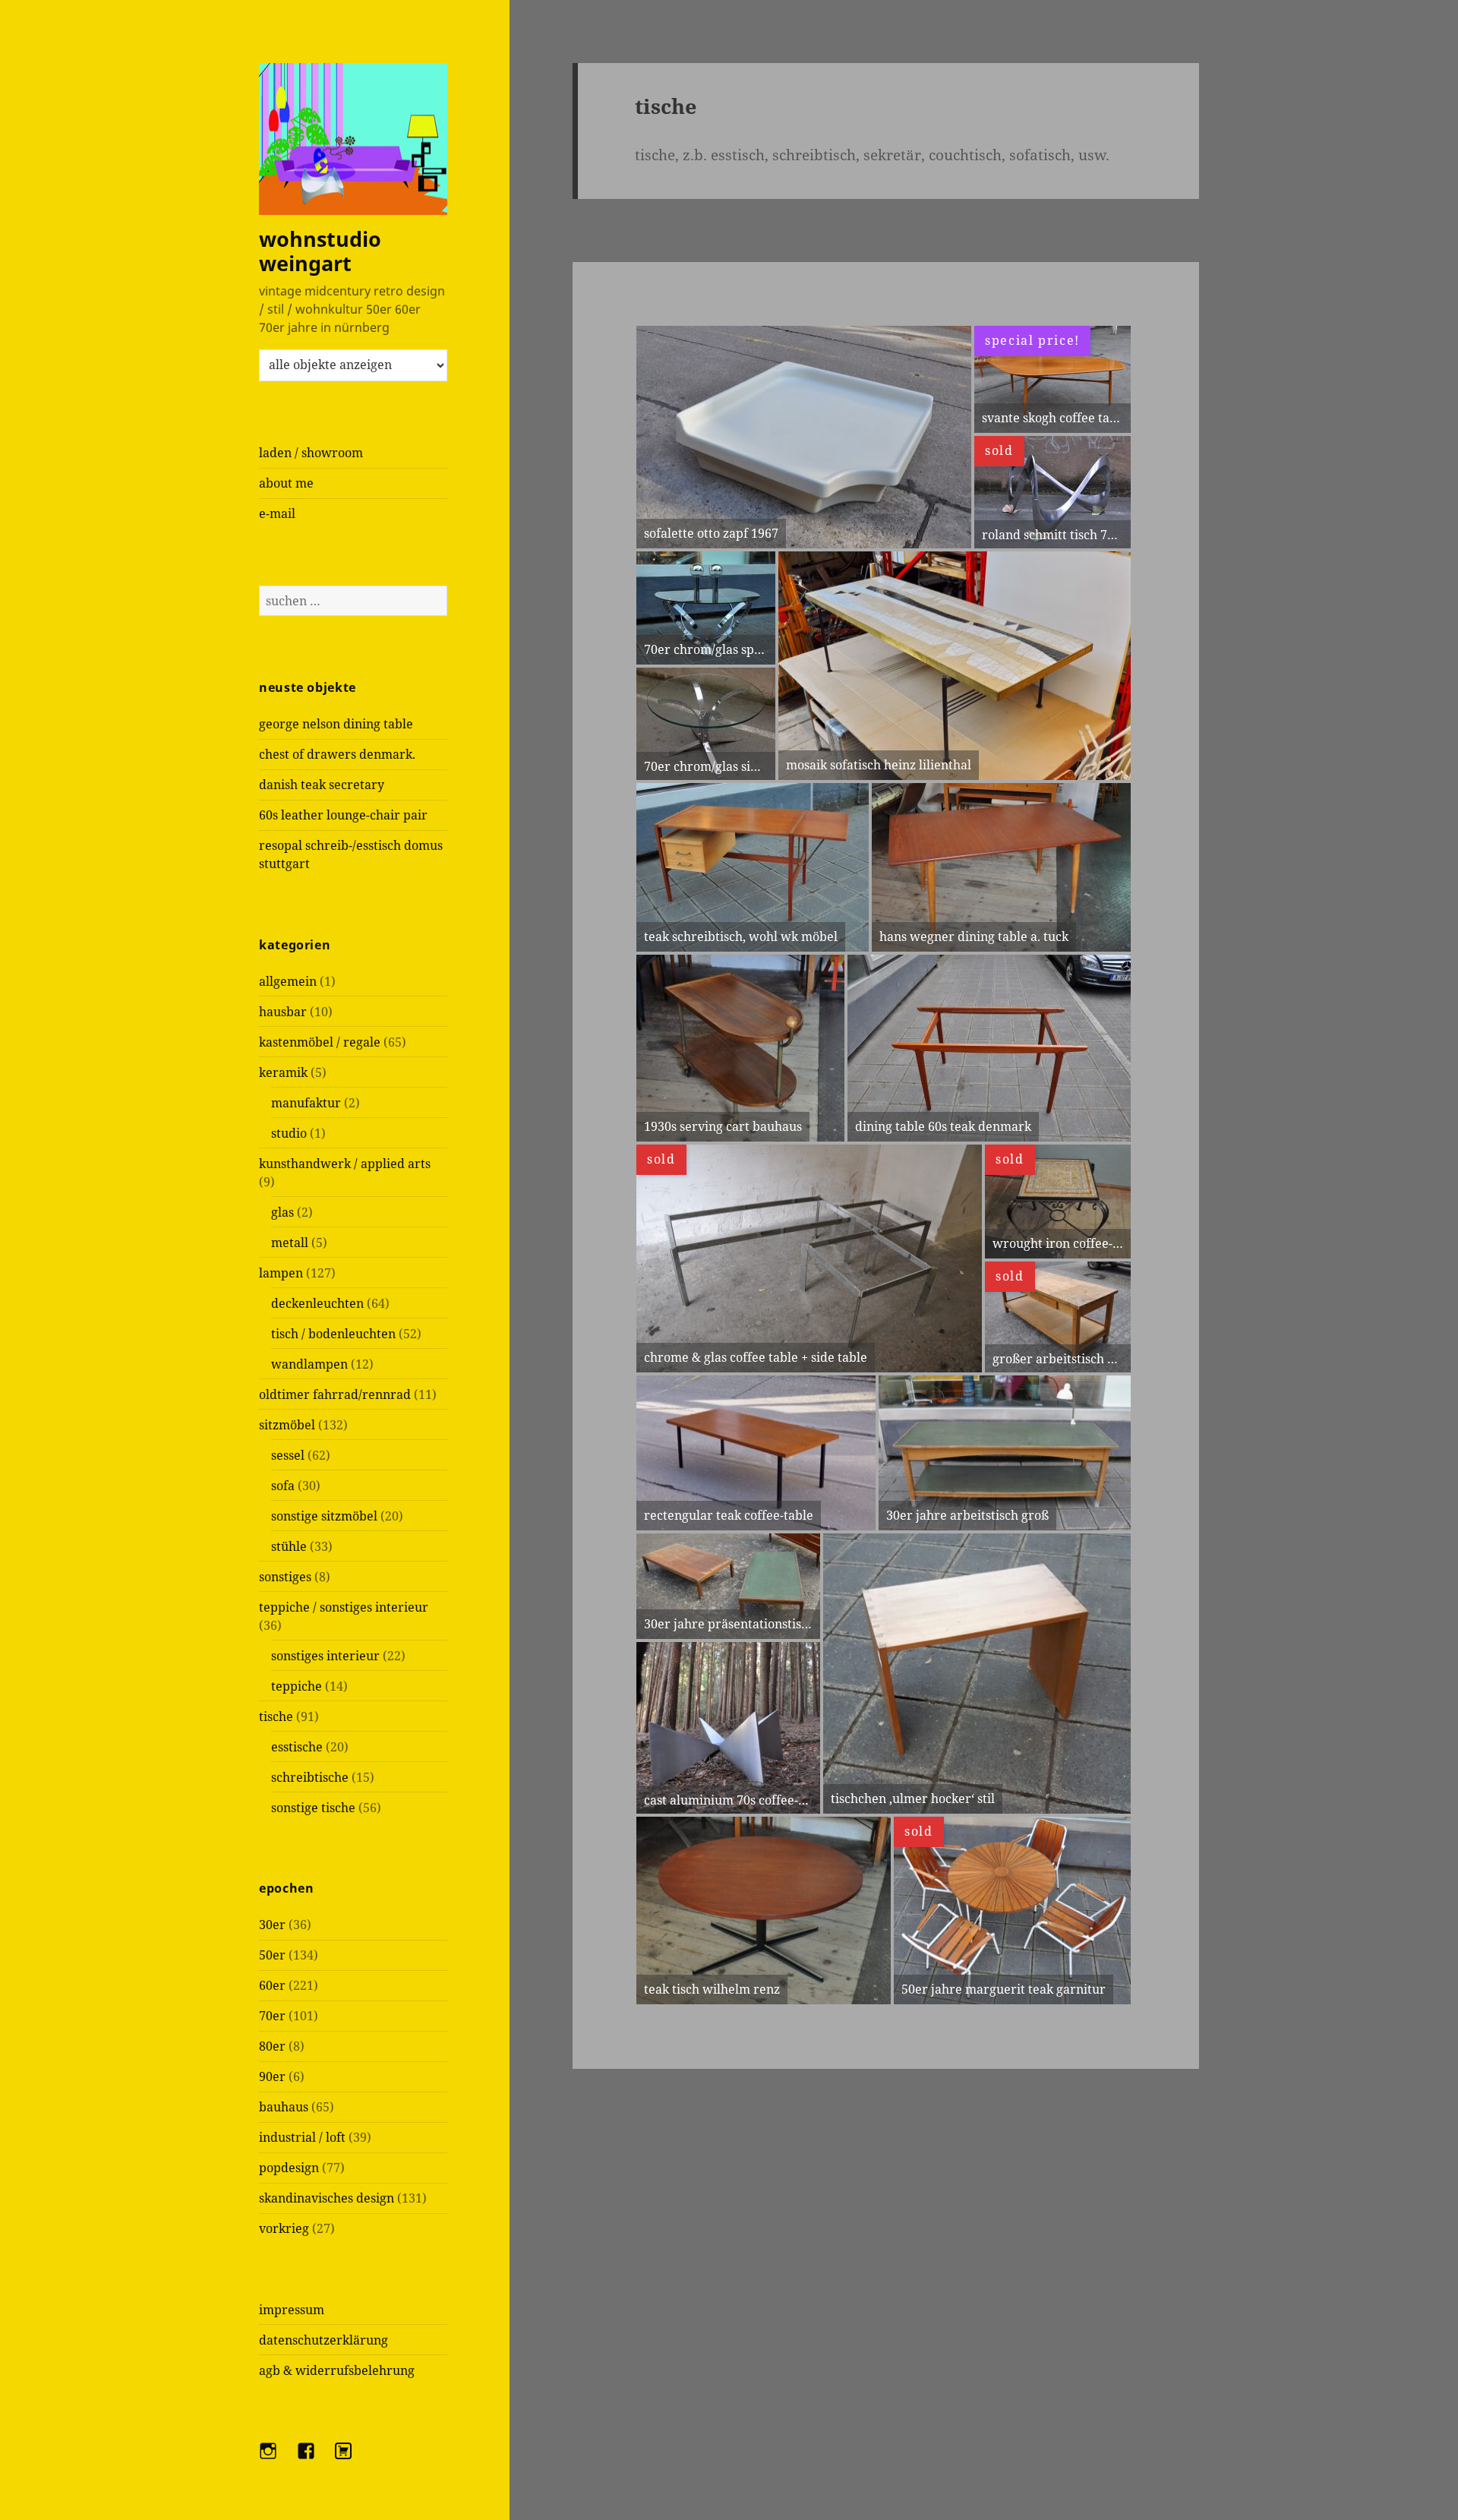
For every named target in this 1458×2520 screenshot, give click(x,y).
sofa (283, 1486)
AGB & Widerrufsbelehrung (337, 2370)
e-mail (277, 513)
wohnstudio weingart (320, 251)
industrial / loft (302, 2137)
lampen (281, 1273)
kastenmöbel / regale (320, 1042)
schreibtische (310, 1777)
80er (272, 2046)
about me (286, 483)
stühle (289, 1546)
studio (289, 1133)
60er (272, 1985)
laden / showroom (311, 453)
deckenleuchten (317, 1303)
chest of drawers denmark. (337, 754)
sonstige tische (313, 1808)
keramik (283, 1072)
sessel (288, 1455)
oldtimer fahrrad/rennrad (335, 1394)
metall (290, 1243)
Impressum (292, 2310)
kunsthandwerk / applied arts (345, 1164)
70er (272, 2016)
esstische (297, 1747)
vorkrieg (284, 2228)
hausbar (283, 1012)
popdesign (289, 2168)
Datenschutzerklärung (323, 2340)
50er (272, 1955)
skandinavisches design (327, 2198)
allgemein (288, 981)
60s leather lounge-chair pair (343, 815)
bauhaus (284, 2107)
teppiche (297, 1686)
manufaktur (306, 1103)
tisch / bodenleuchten (333, 1334)
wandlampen (309, 1364)
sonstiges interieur (325, 1656)
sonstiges (285, 1577)
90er (272, 2076)
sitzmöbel (287, 1425)
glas (282, 1212)
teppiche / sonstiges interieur (344, 1607)
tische (276, 1716)
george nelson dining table (336, 724)
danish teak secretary (322, 785)
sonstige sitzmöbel (324, 1516)
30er (272, 1925)
